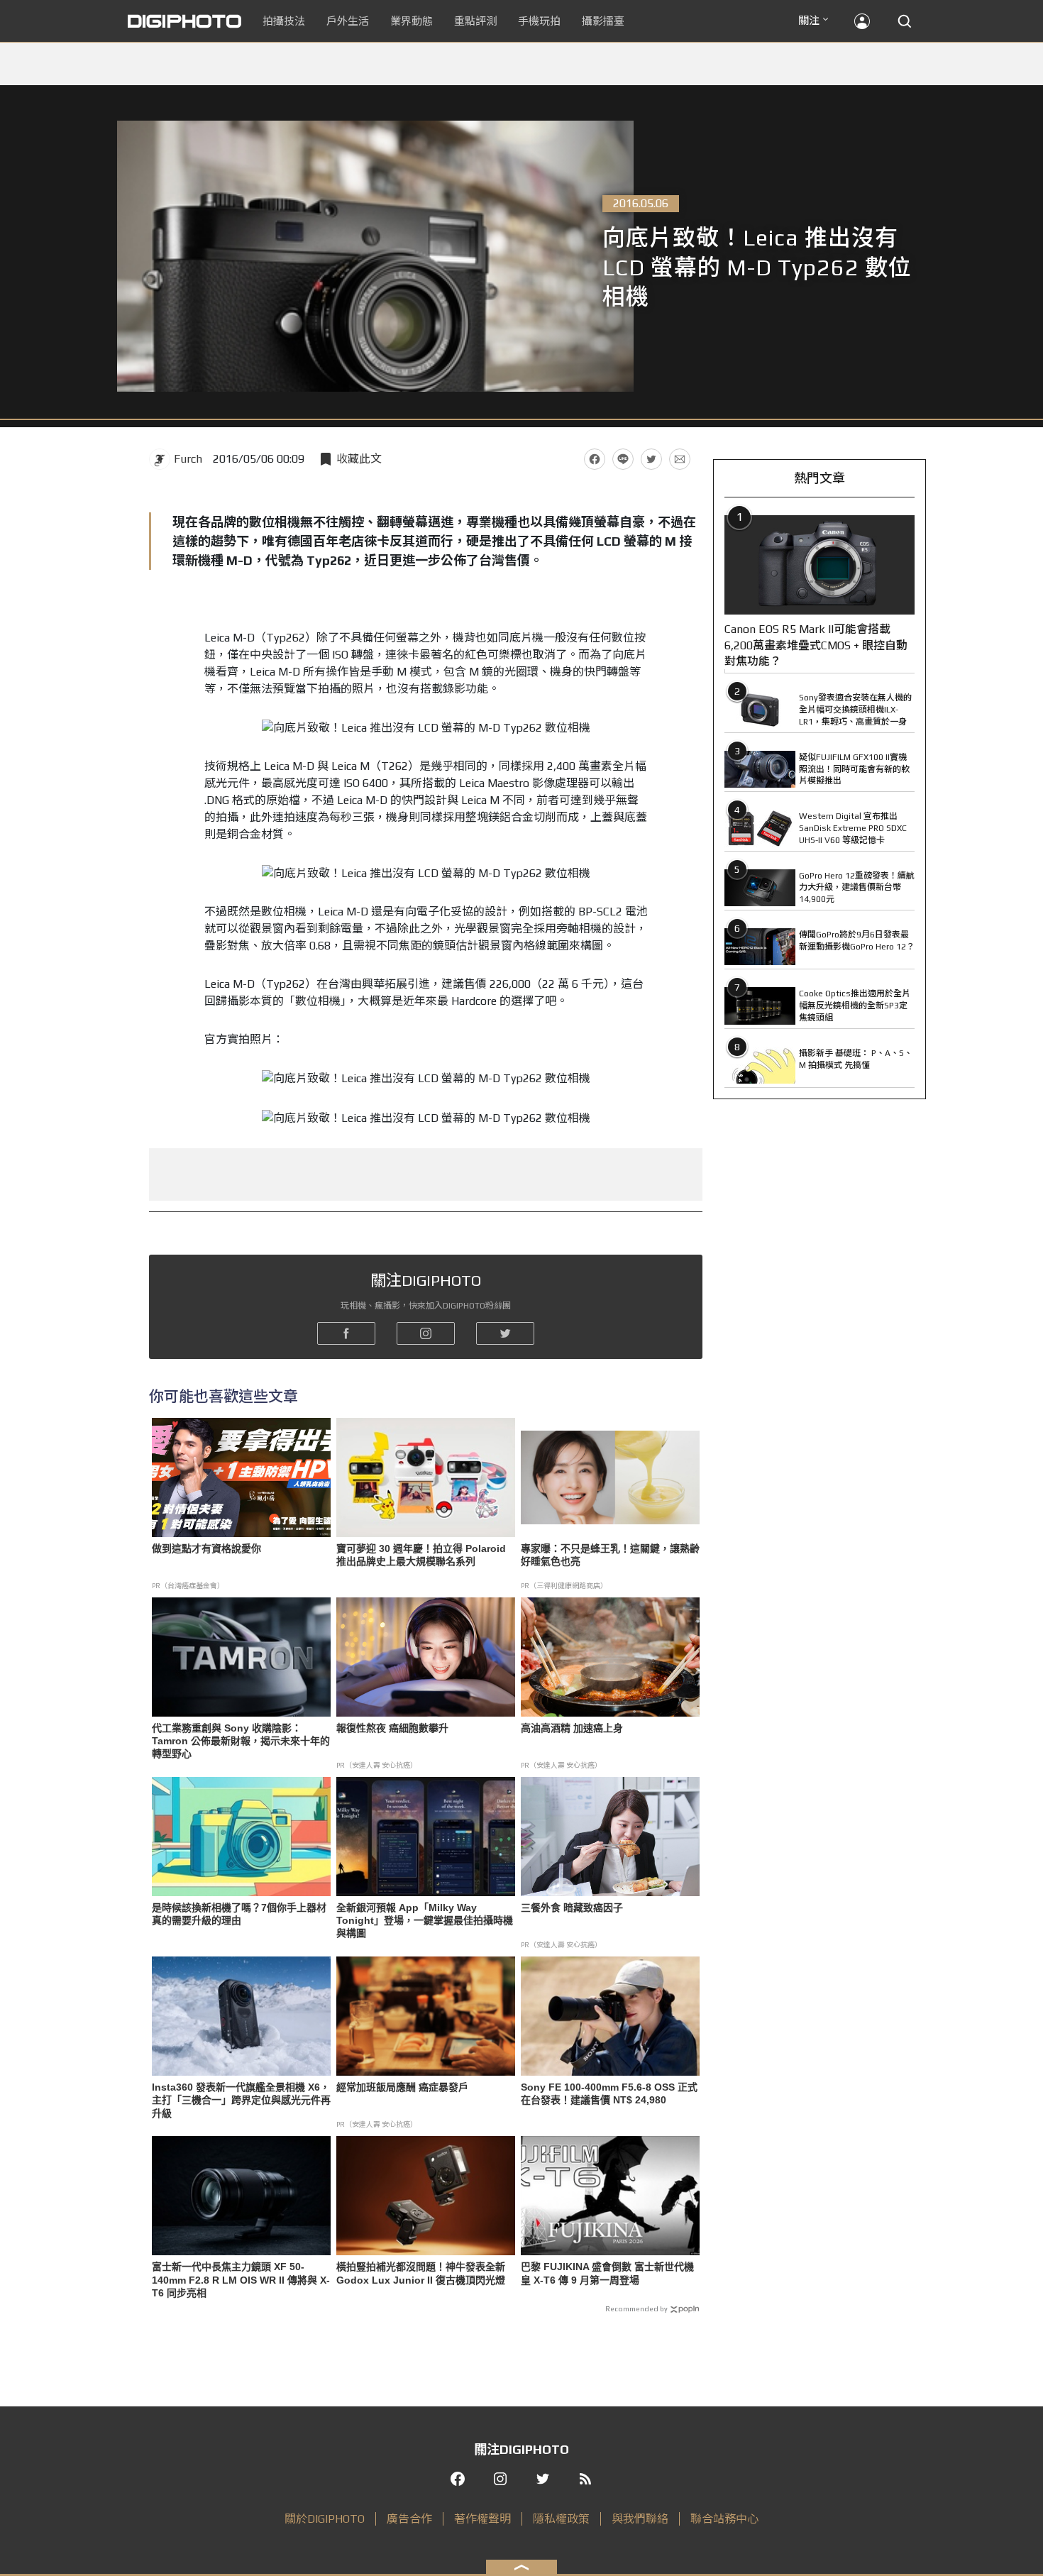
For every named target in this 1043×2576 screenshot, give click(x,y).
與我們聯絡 (640, 2519)
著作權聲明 (482, 2519)
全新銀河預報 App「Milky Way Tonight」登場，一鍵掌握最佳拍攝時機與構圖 (425, 1920)
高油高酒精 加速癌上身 (572, 1728)
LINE (623, 459)
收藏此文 (359, 459)
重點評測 (475, 21)
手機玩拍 (539, 21)
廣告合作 (409, 2519)
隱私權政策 (561, 2519)
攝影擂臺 (603, 21)
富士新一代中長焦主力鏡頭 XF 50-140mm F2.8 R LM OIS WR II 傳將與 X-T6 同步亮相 (241, 2279)
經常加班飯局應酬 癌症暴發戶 (402, 2087)
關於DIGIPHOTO (325, 2519)
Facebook (595, 459)
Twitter (651, 459)
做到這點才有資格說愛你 (206, 1548)
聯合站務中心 (724, 2519)
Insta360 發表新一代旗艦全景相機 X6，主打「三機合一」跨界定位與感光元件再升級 (241, 2100)
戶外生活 (348, 21)
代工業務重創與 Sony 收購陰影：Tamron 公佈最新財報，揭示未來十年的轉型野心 (241, 1741)
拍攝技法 (284, 21)
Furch (188, 459)
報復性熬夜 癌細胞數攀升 (392, 1728)
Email (680, 459)
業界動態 (412, 21)
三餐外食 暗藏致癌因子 (572, 1908)
